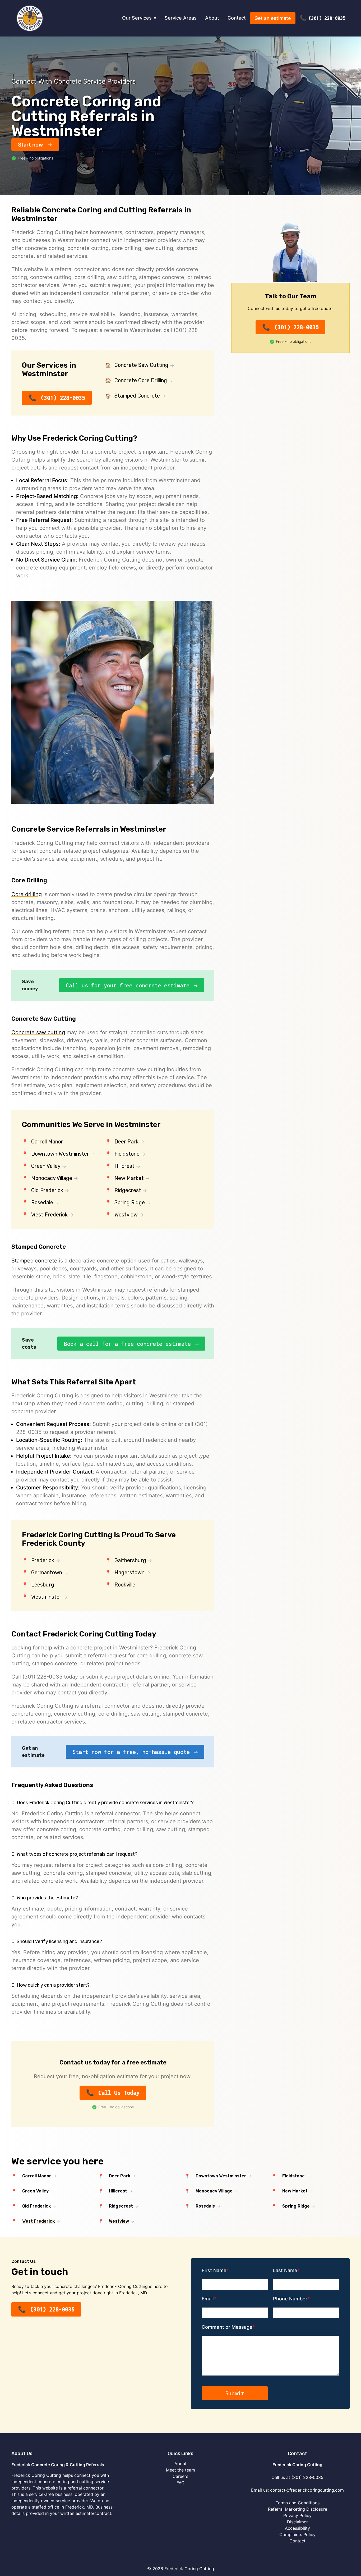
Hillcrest (124, 1166)
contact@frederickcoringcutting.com (307, 2490)
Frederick (43, 1560)
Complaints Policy (297, 2534)
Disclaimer (297, 2522)
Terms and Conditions (298, 2503)
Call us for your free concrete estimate (128, 985)
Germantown (47, 1572)
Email (208, 2299)
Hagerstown (129, 1572)
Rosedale (42, 1202)
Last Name (285, 2270)
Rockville (125, 1585)
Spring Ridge (130, 1202)
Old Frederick (47, 1190)
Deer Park (126, 1142)
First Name (214, 2270)
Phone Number (290, 2299)
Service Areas (181, 18)
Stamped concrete (34, 1261)
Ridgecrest (128, 1190)
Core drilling (27, 894)
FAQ (181, 2483)
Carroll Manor (47, 1142)
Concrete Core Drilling (141, 380)
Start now (31, 145)
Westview (126, 1215)
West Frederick (49, 1215)
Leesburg (43, 1585)
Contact (237, 18)
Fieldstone (127, 1154)
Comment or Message (227, 2327)
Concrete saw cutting (38, 1032)
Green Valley (46, 1166)
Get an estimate (273, 18)
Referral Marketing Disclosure (298, 2509)
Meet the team (181, 2470)
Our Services (137, 18)
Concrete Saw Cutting (141, 365)
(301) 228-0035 (327, 18)
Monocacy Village (52, 1178)
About (212, 18)
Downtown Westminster (60, 1154)
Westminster (46, 1597)
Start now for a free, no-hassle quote (131, 1752)
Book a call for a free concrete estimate (127, 1344)
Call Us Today (119, 2093)
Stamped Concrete (137, 396)
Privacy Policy (297, 2515)
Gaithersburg (130, 1560)
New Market (129, 1178)
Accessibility (297, 2528)
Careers (180, 2476)
